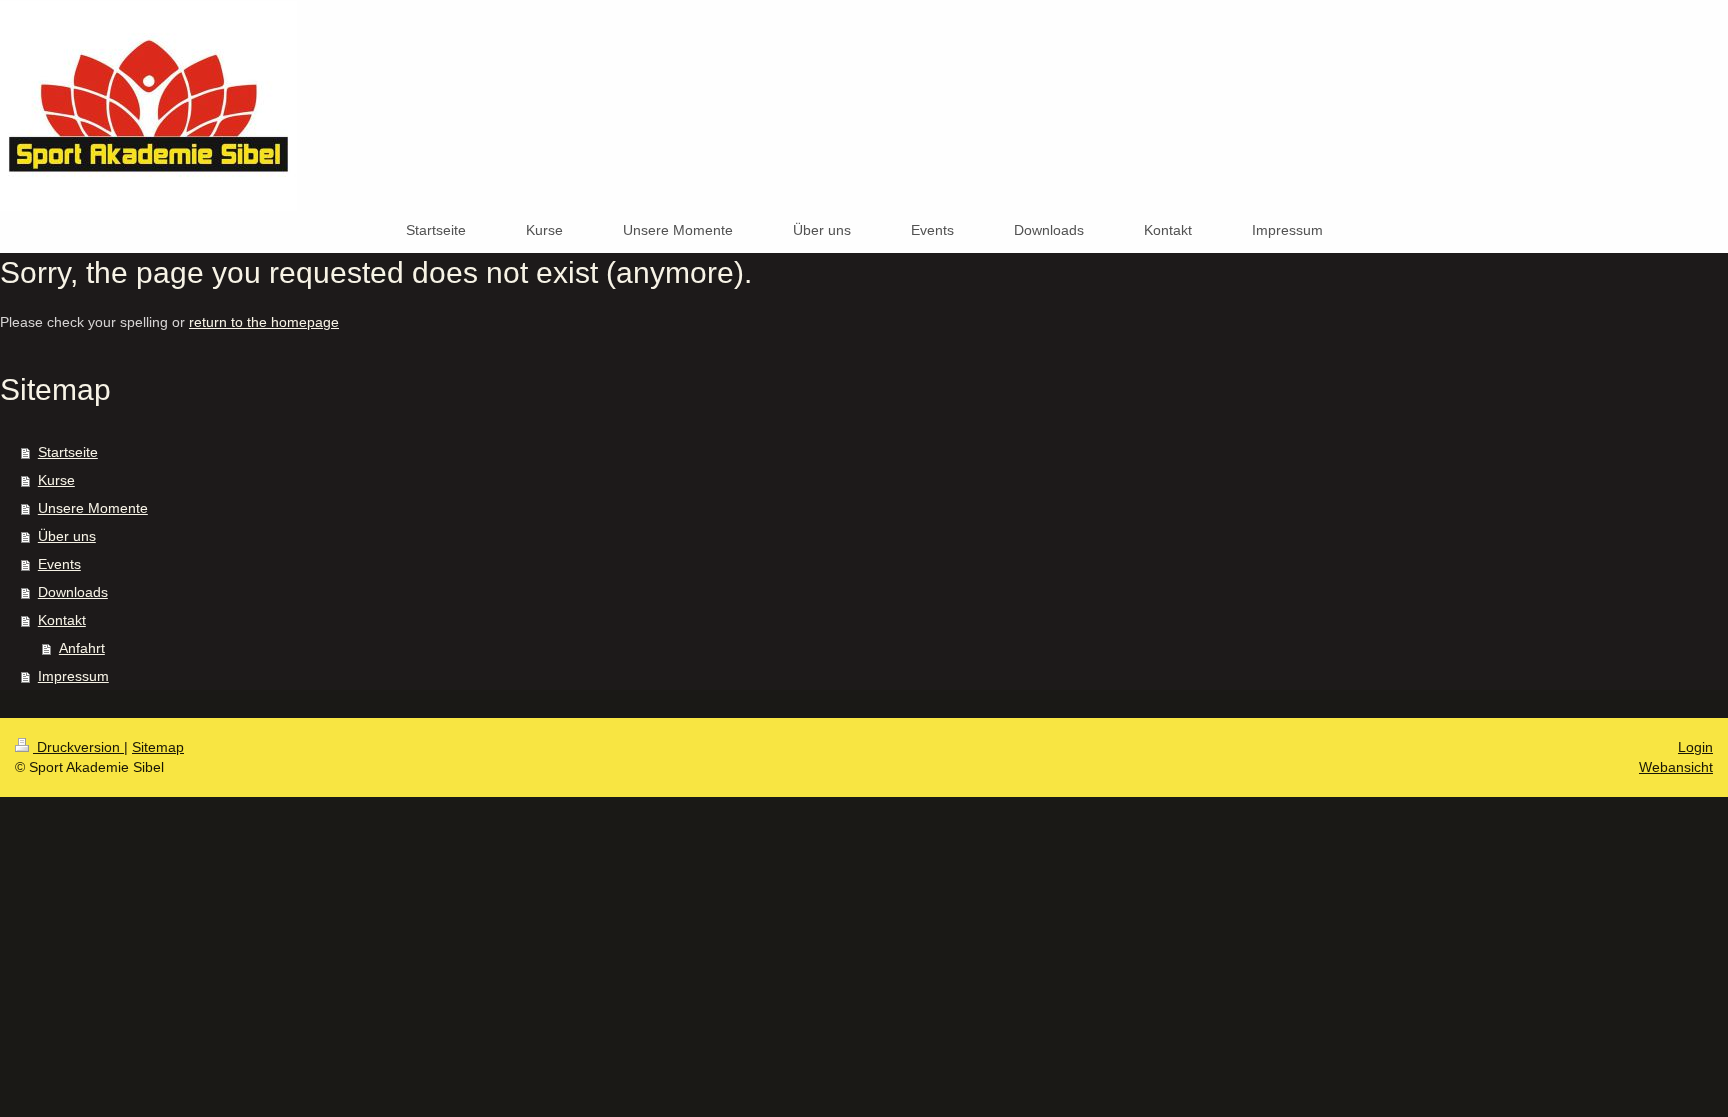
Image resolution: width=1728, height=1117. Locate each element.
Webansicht (1676, 767)
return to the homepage (264, 322)
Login (1695, 747)
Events (59, 564)
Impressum (73, 676)
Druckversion (78, 747)
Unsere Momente (93, 508)
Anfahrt (82, 648)
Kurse (56, 480)
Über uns (67, 536)
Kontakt (62, 620)
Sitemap (158, 747)
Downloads (73, 592)
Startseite (68, 452)
